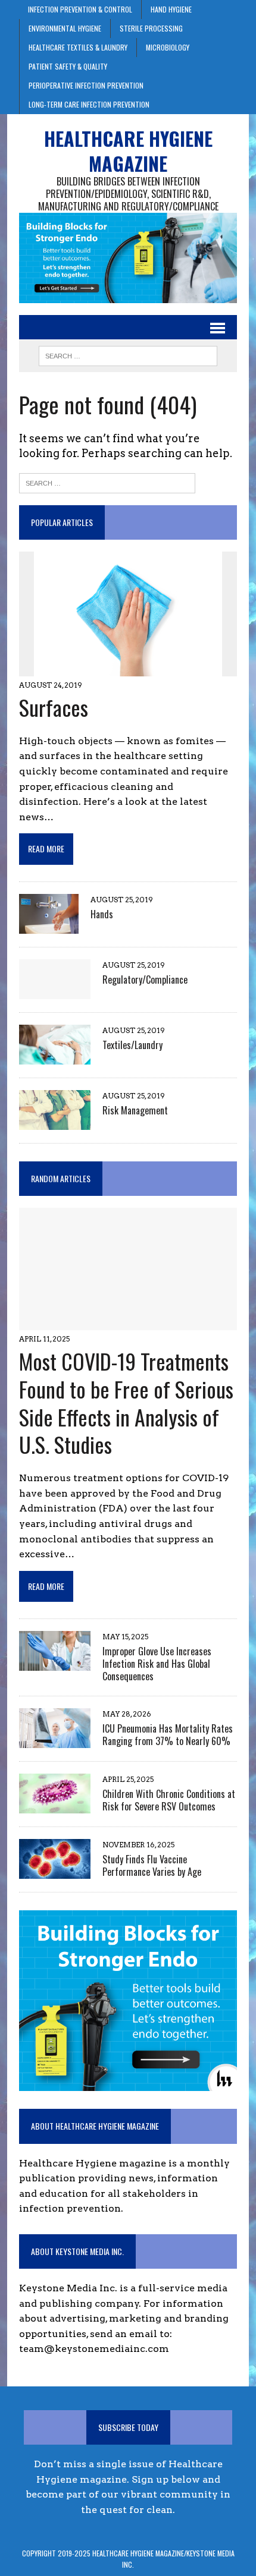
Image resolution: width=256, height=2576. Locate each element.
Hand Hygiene (171, 9)
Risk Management (135, 1110)
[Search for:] (107, 482)
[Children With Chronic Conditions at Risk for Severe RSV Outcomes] (55, 1805)
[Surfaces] (128, 668)
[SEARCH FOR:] (128, 354)
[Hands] (49, 926)
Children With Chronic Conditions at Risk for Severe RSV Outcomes (169, 1800)
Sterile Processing (151, 28)
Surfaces (54, 707)
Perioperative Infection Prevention (86, 85)
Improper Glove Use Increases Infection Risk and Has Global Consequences (157, 1664)
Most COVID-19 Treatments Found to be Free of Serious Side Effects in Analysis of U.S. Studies (126, 1402)
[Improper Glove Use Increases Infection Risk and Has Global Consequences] (55, 1663)
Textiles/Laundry (132, 1045)
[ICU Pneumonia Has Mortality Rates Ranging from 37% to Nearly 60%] (55, 1740)
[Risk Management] (55, 1122)
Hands (102, 914)
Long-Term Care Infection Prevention (89, 104)
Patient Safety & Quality (68, 66)
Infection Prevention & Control (80, 9)
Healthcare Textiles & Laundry (78, 47)
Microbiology (168, 47)
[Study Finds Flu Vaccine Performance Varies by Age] (55, 1871)
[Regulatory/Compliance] (55, 991)
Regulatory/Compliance (145, 980)
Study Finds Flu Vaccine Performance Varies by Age (152, 1865)
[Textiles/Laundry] (55, 1056)
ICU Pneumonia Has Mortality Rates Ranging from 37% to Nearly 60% (168, 1735)
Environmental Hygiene (65, 28)
